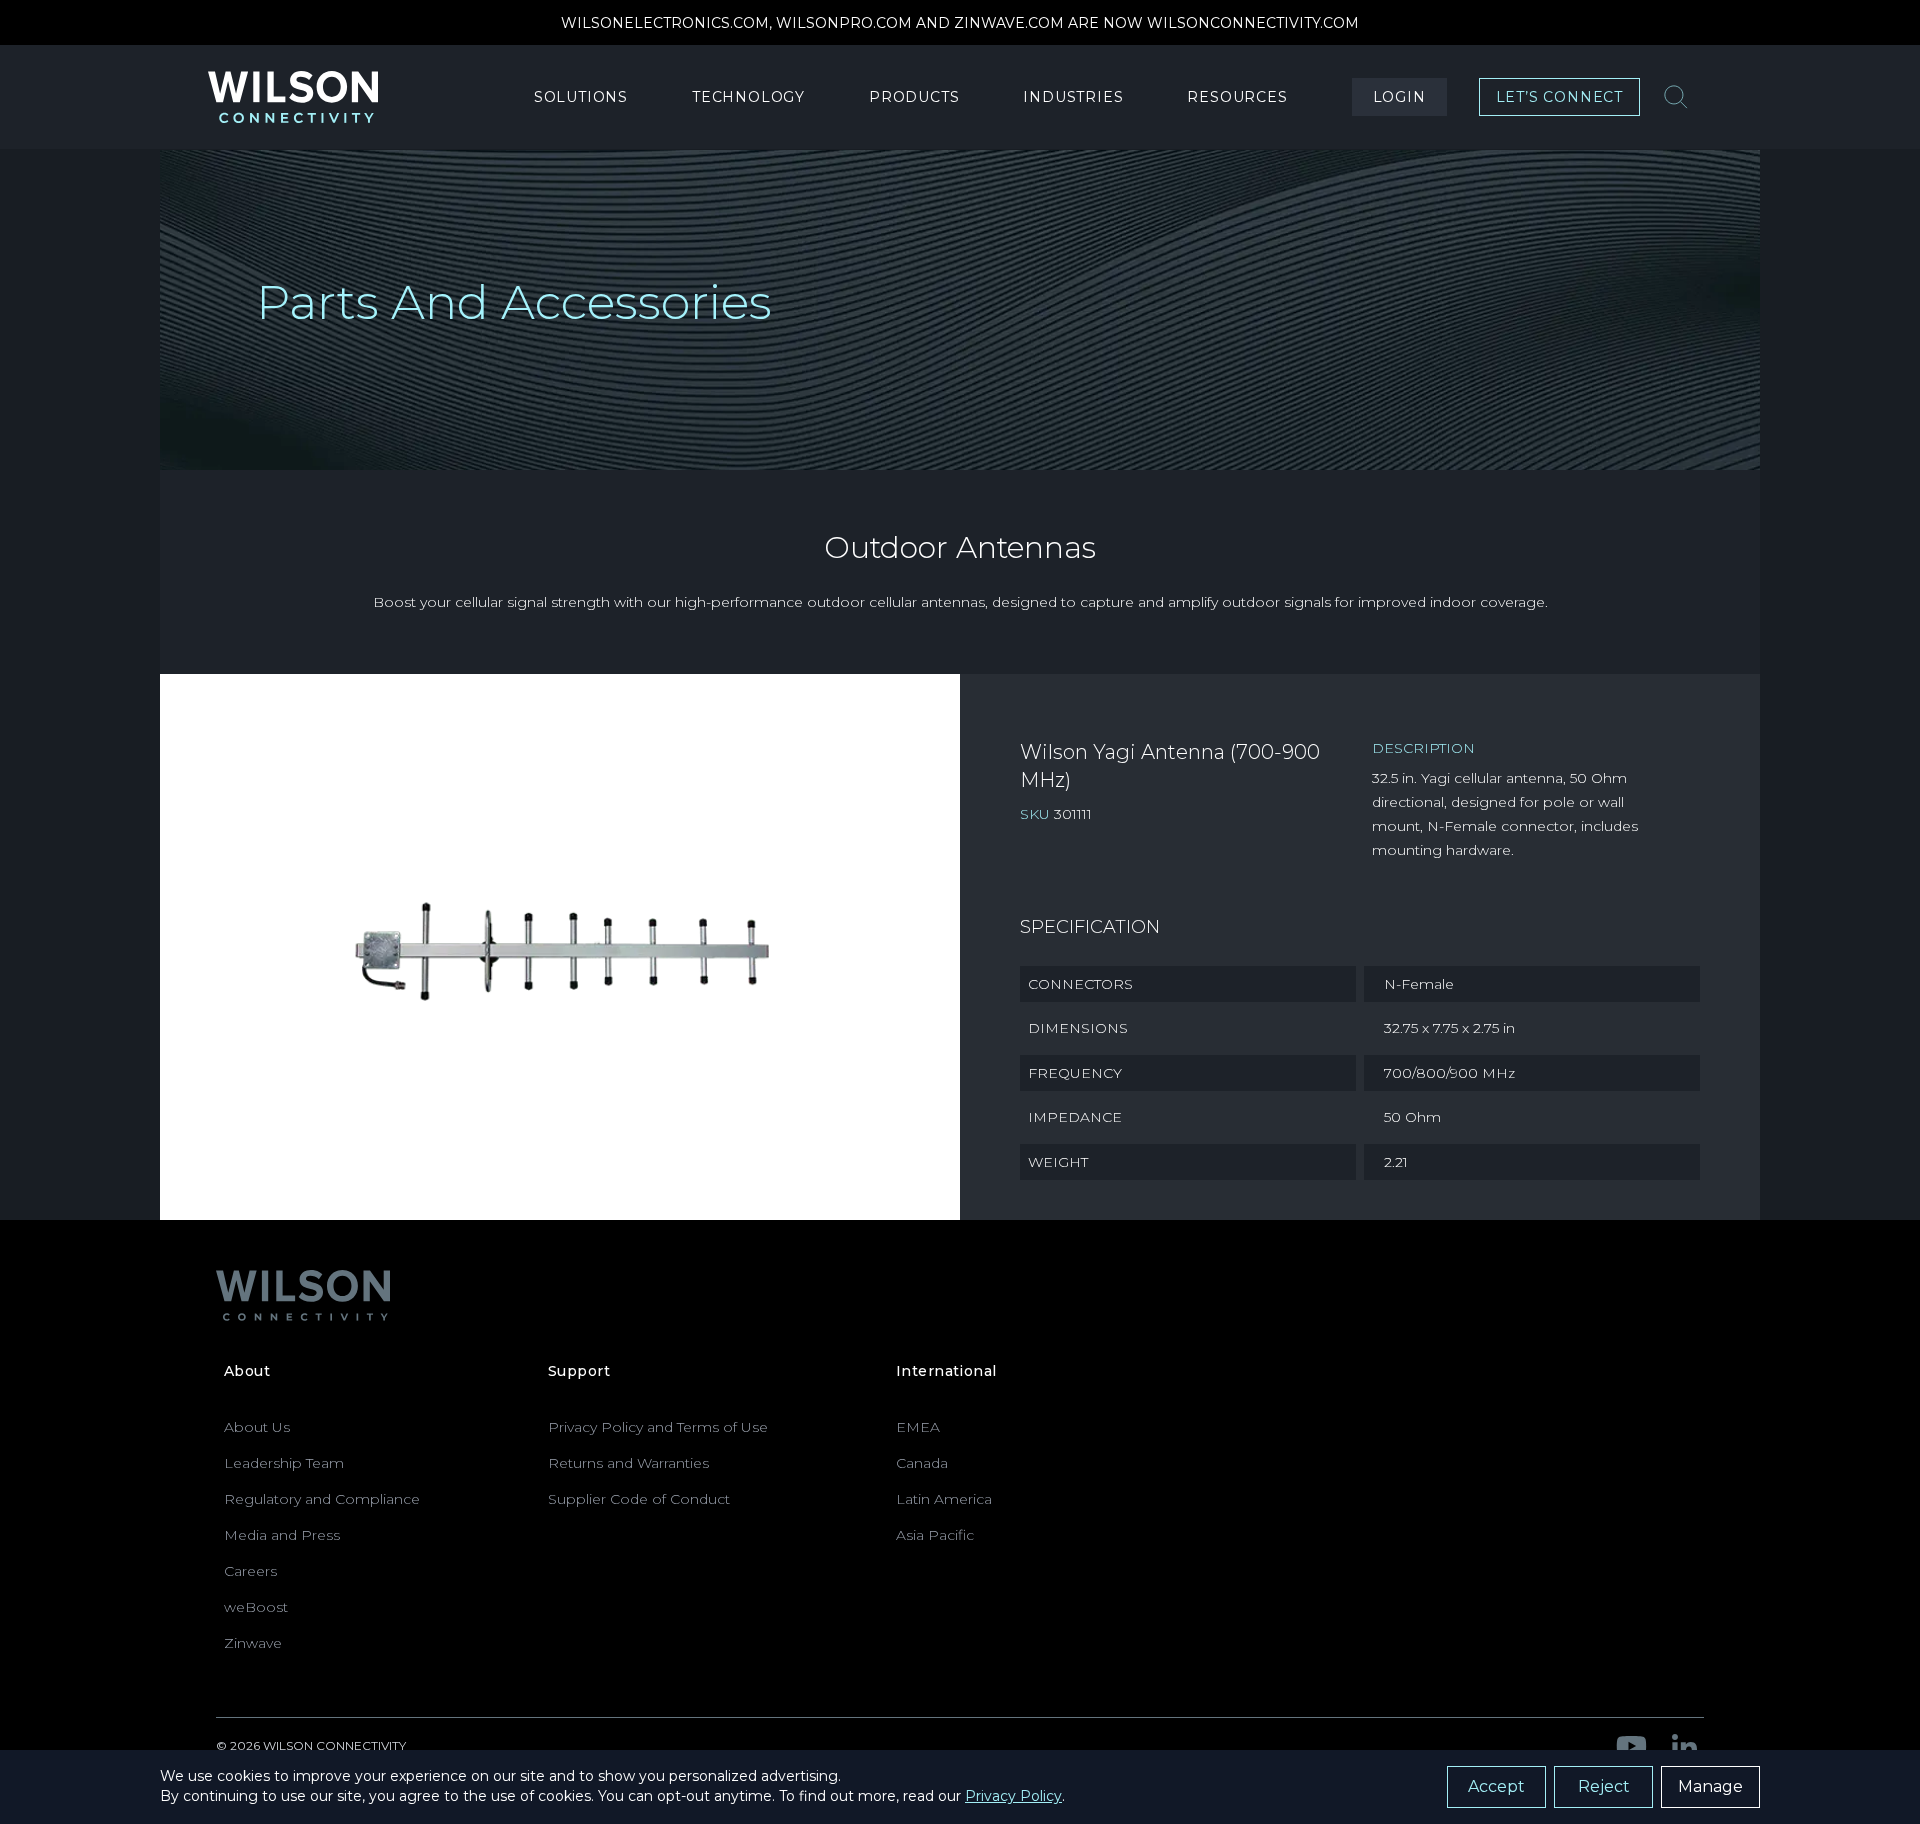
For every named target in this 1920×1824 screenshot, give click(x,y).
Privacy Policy (1013, 1796)
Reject (1604, 1786)
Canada (922, 1463)
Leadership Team (284, 1463)
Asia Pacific (935, 1535)
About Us (257, 1427)
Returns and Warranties (628, 1463)
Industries (1073, 97)
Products (914, 97)
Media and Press (282, 1535)
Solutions (581, 97)
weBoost (256, 1607)
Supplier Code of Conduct (639, 1499)
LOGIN (1399, 97)
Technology (748, 97)
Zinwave (253, 1643)
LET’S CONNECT (1559, 97)
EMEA (918, 1427)
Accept (1496, 1786)
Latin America (944, 1499)
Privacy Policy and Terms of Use (658, 1427)
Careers (250, 1571)
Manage (1710, 1786)
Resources (1237, 97)
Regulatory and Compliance (322, 1499)
